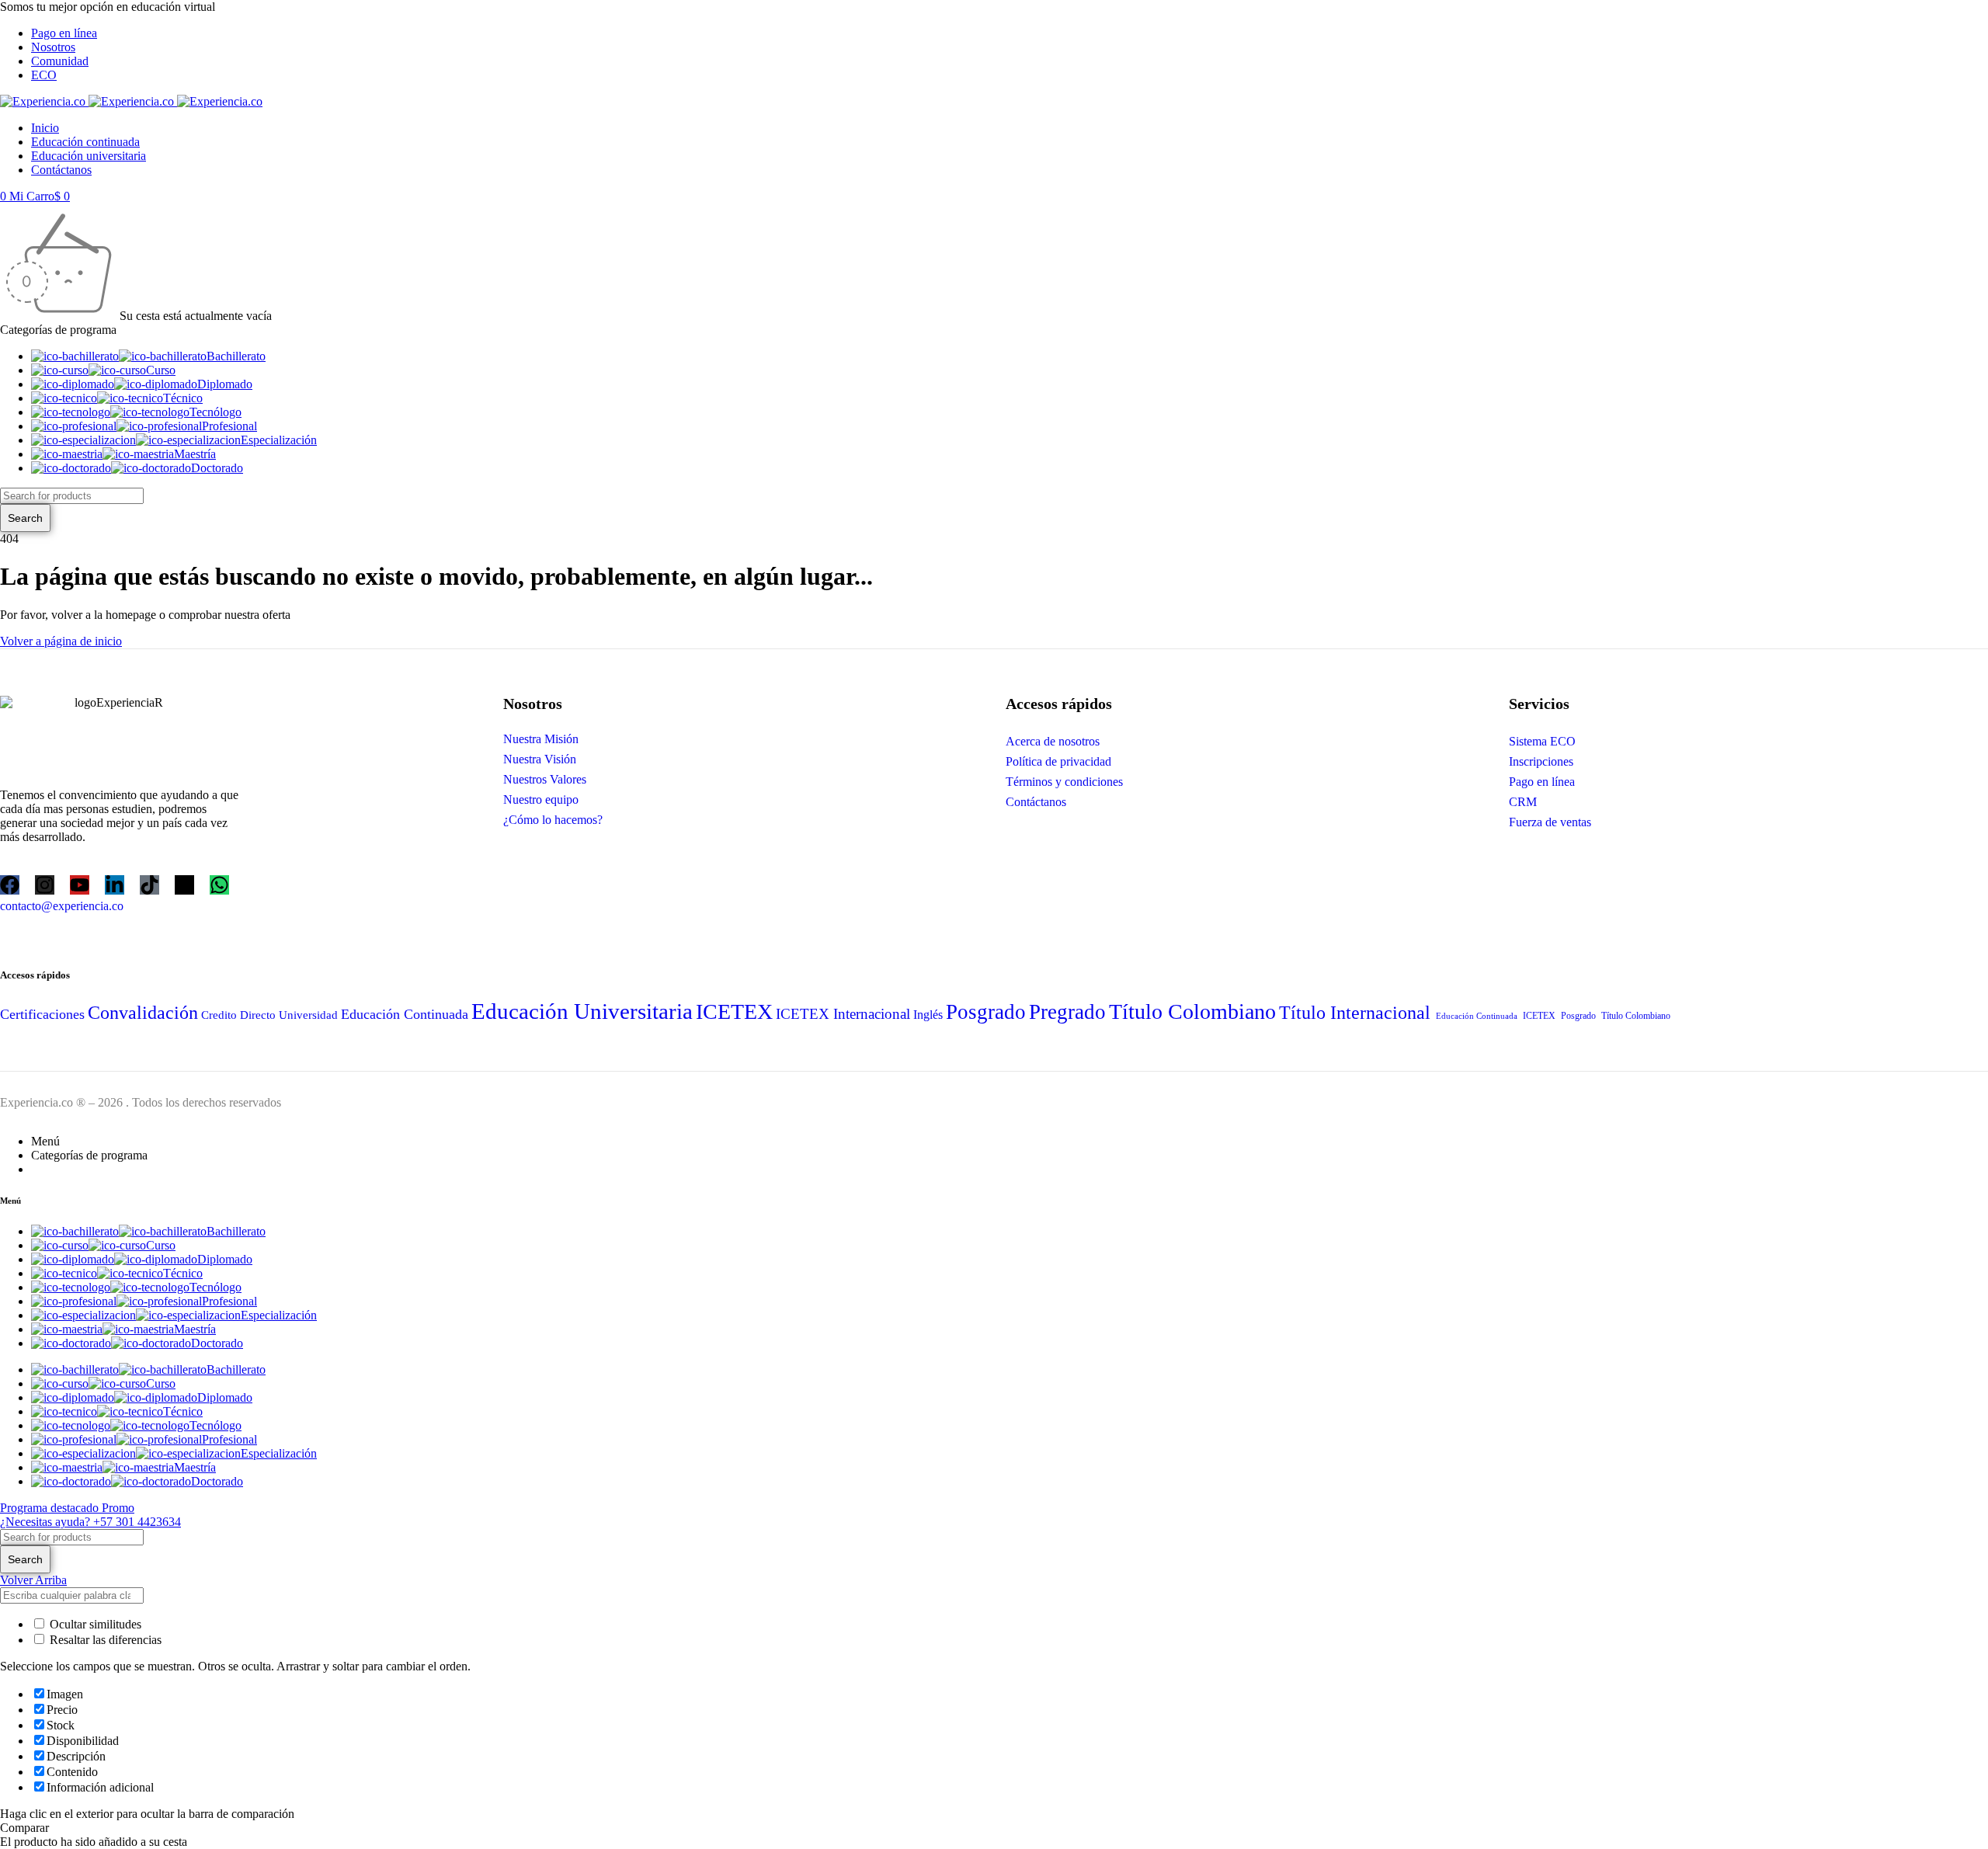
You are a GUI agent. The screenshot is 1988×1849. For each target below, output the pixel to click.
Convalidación (143, 1012)
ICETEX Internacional (843, 1014)
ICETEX (734, 1011)
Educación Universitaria (582, 1011)
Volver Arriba (33, 1580)
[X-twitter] (184, 885)
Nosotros (53, 47)
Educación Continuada (405, 1014)
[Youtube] (80, 885)
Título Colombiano (1192, 1011)
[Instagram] (45, 885)
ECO (44, 75)
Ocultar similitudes (94, 1624)
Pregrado (1067, 1012)
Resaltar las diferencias (104, 1640)
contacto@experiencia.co (62, 906)
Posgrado (986, 1012)
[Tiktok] (149, 885)
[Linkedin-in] (115, 885)
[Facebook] (10, 885)
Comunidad (60, 61)
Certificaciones (42, 1014)
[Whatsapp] (219, 885)
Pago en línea (64, 33)
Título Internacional (1355, 1012)
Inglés (928, 1015)
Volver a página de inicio (61, 641)
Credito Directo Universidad (269, 1015)
